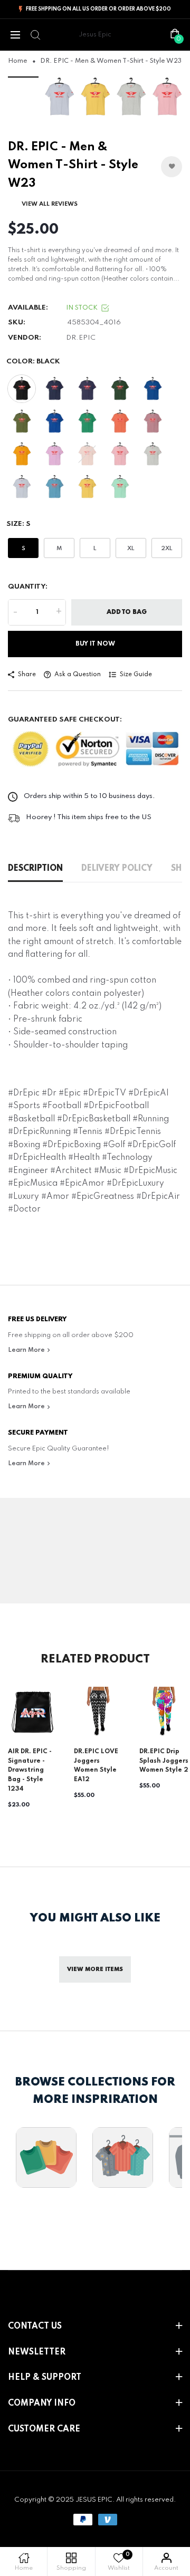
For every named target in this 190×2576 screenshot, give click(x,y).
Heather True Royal (54, 421)
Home (18, 61)
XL (131, 549)
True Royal (153, 389)
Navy (54, 389)
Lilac (54, 454)
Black (22, 389)
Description (35, 869)
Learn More (27, 1350)
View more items (95, 1969)
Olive (22, 421)
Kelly (87, 421)
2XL (167, 549)
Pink (120, 454)
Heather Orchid (153, 421)
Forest (120, 389)
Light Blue (22, 487)
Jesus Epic (95, 35)
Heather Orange (120, 421)
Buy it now (95, 644)
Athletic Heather (153, 454)
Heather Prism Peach (87, 454)
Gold (22, 454)
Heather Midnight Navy (87, 389)
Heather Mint (120, 487)
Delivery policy (117, 869)
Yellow (87, 487)
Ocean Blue (54, 487)
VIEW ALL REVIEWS (50, 204)
